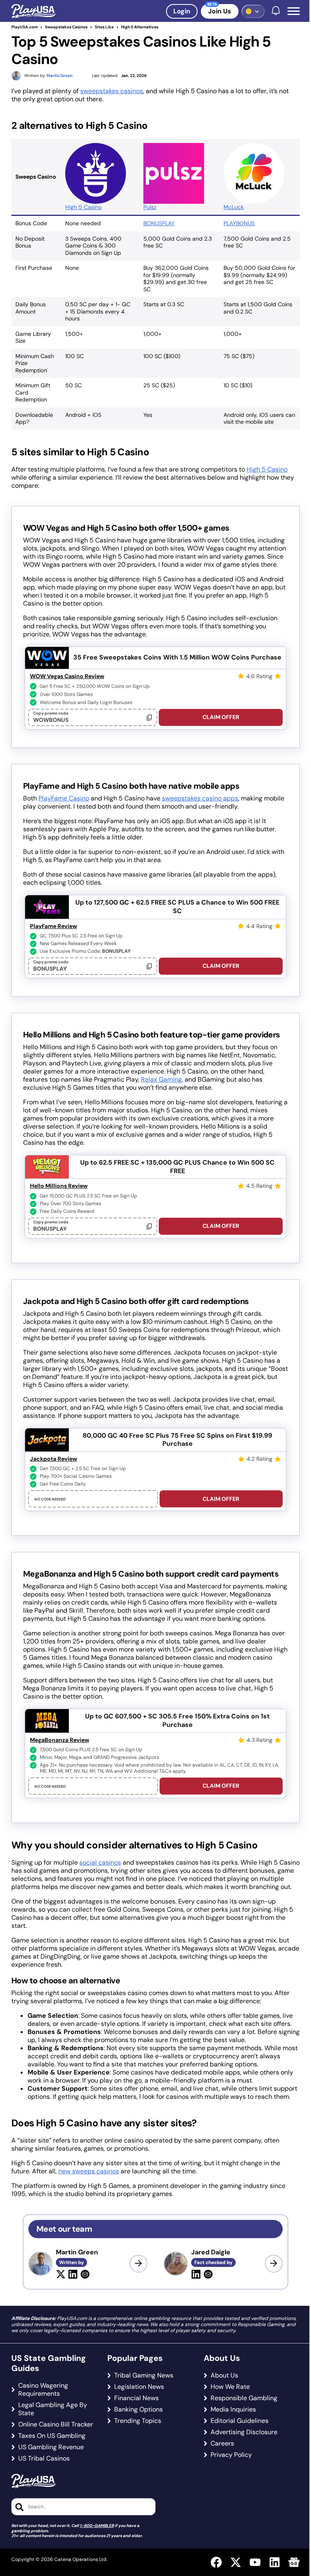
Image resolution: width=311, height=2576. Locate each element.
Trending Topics (138, 2421)
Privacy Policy (231, 2455)
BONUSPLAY (159, 223)
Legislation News (139, 2387)
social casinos (100, 1862)
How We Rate (230, 2387)
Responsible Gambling (244, 2398)
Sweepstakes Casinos (66, 27)
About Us (224, 2375)
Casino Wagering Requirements (43, 2390)
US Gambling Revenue (51, 2447)
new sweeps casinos (89, 2171)
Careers (222, 2444)
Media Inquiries (233, 2410)
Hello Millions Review (59, 1186)
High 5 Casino (83, 207)
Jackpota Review (53, 1459)
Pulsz (150, 207)
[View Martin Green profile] (138, 2264)
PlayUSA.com (24, 27)
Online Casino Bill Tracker (56, 2424)
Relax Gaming (161, 1079)
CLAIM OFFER (221, 717)
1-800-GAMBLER (97, 2526)
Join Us (220, 11)
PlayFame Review (53, 926)
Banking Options (138, 2410)
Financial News (136, 2398)
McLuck (234, 207)
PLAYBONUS (239, 223)
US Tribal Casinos (44, 2459)
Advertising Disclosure (244, 2432)
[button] (294, 11)
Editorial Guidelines (240, 2421)
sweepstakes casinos (112, 91)
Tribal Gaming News (144, 2375)
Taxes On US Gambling (52, 2436)
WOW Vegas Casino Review (67, 676)
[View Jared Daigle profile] (274, 2264)
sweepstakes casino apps (200, 798)
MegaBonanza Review (60, 1740)
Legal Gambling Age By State (53, 2409)
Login (182, 11)
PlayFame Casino (64, 798)
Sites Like (104, 27)
